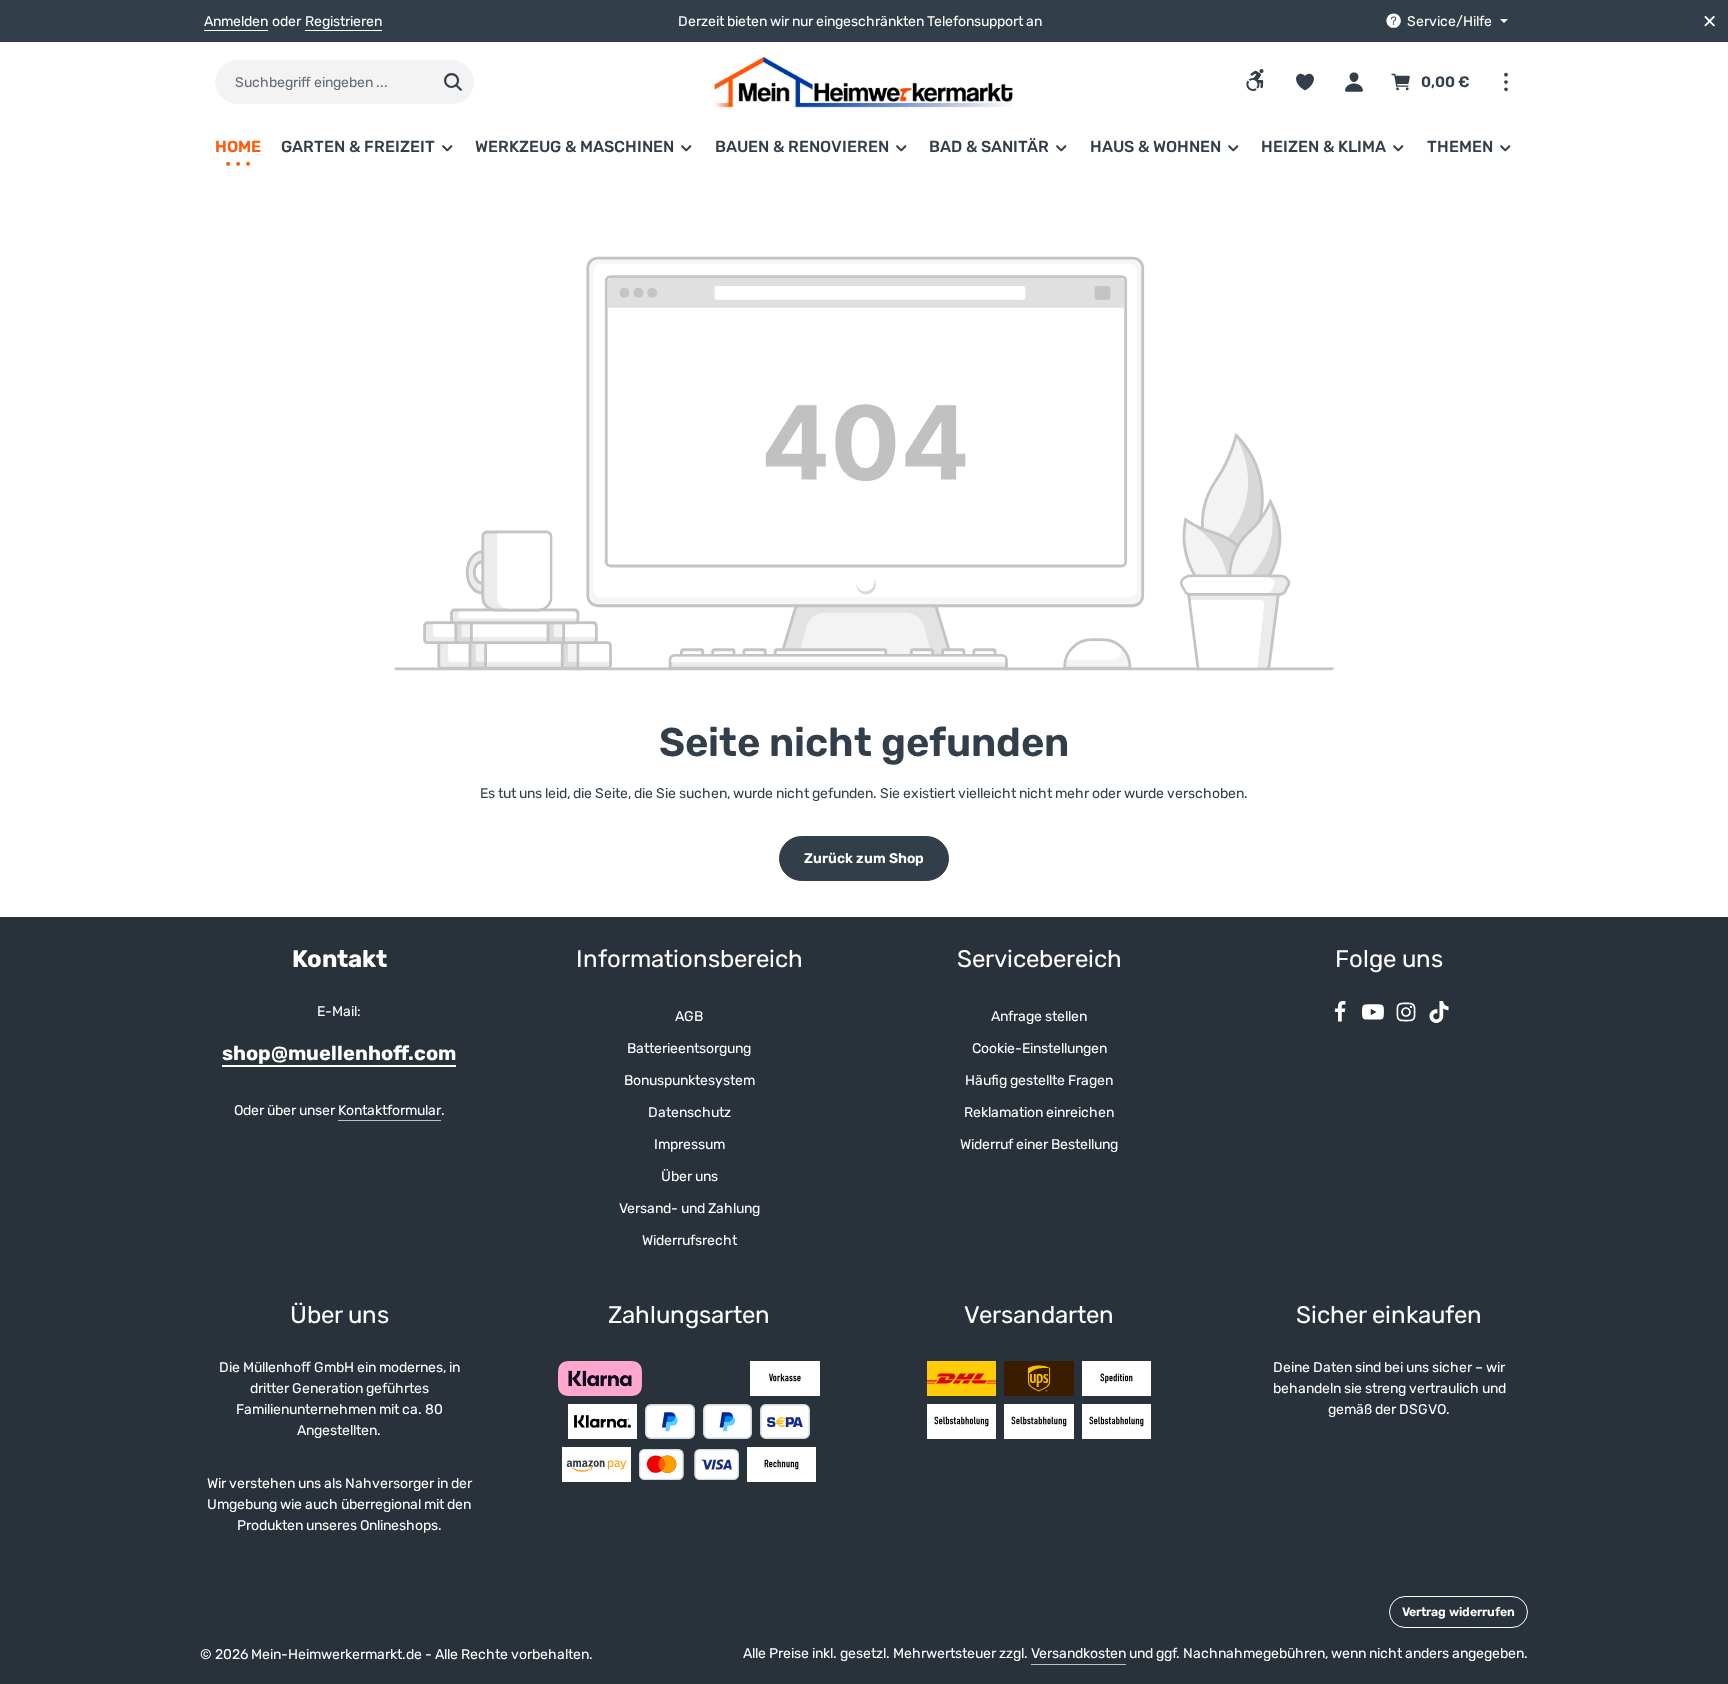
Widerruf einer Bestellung (1039, 1144)
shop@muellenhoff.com (339, 1053)
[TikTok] (1439, 1018)
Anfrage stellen (1039, 1016)
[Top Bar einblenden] (1505, 82)
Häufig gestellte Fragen (1039, 1080)
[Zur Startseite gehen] (864, 82)
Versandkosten (1078, 1653)
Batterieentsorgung (689, 1048)
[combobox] (323, 82)
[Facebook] (1341, 1018)
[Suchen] (453, 82)
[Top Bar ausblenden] (1709, 21)
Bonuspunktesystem (689, 1080)
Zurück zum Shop (864, 858)
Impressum (689, 1144)
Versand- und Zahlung (689, 1208)
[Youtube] (1374, 1018)
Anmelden (236, 21)
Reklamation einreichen (1039, 1112)
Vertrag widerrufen (1458, 1612)
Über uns (689, 1176)
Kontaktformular (389, 1110)
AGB (689, 1016)
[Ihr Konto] (1353, 82)
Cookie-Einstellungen (1039, 1048)
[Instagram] (1407, 1018)
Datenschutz (689, 1112)
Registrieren (343, 21)
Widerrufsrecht (689, 1240)
